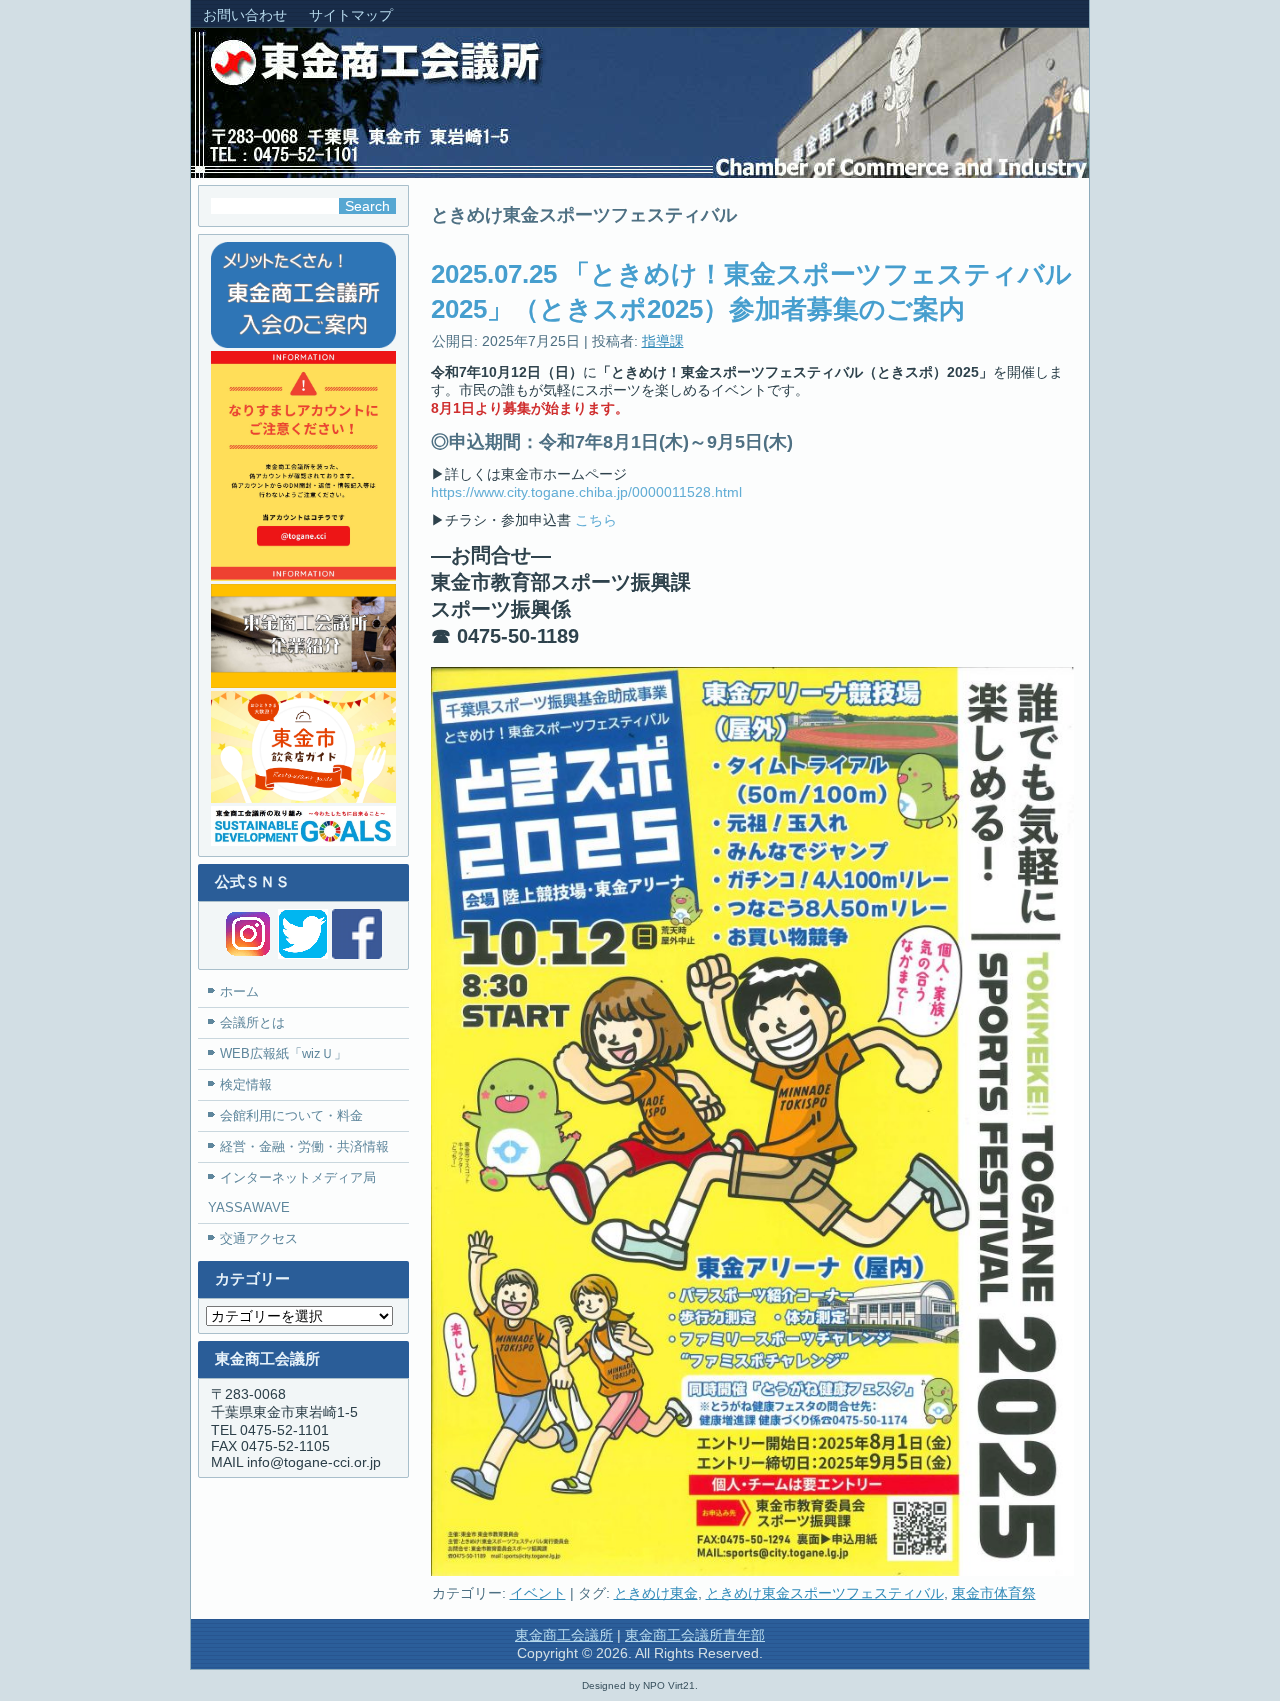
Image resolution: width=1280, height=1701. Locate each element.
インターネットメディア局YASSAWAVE (292, 1192)
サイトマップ (351, 15)
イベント (538, 1593)
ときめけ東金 (656, 1593)
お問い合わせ (245, 15)
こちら (596, 520)
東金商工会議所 (564, 1635)
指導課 (663, 341)
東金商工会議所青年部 (695, 1635)
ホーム (239, 991)
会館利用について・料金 (291, 1115)
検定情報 (246, 1084)
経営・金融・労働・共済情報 (304, 1146)
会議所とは (252, 1022)
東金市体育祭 (994, 1593)
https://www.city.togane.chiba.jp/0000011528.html (586, 492)
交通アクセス (259, 1238)
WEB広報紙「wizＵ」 (283, 1053)
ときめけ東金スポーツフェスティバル (825, 1593)
